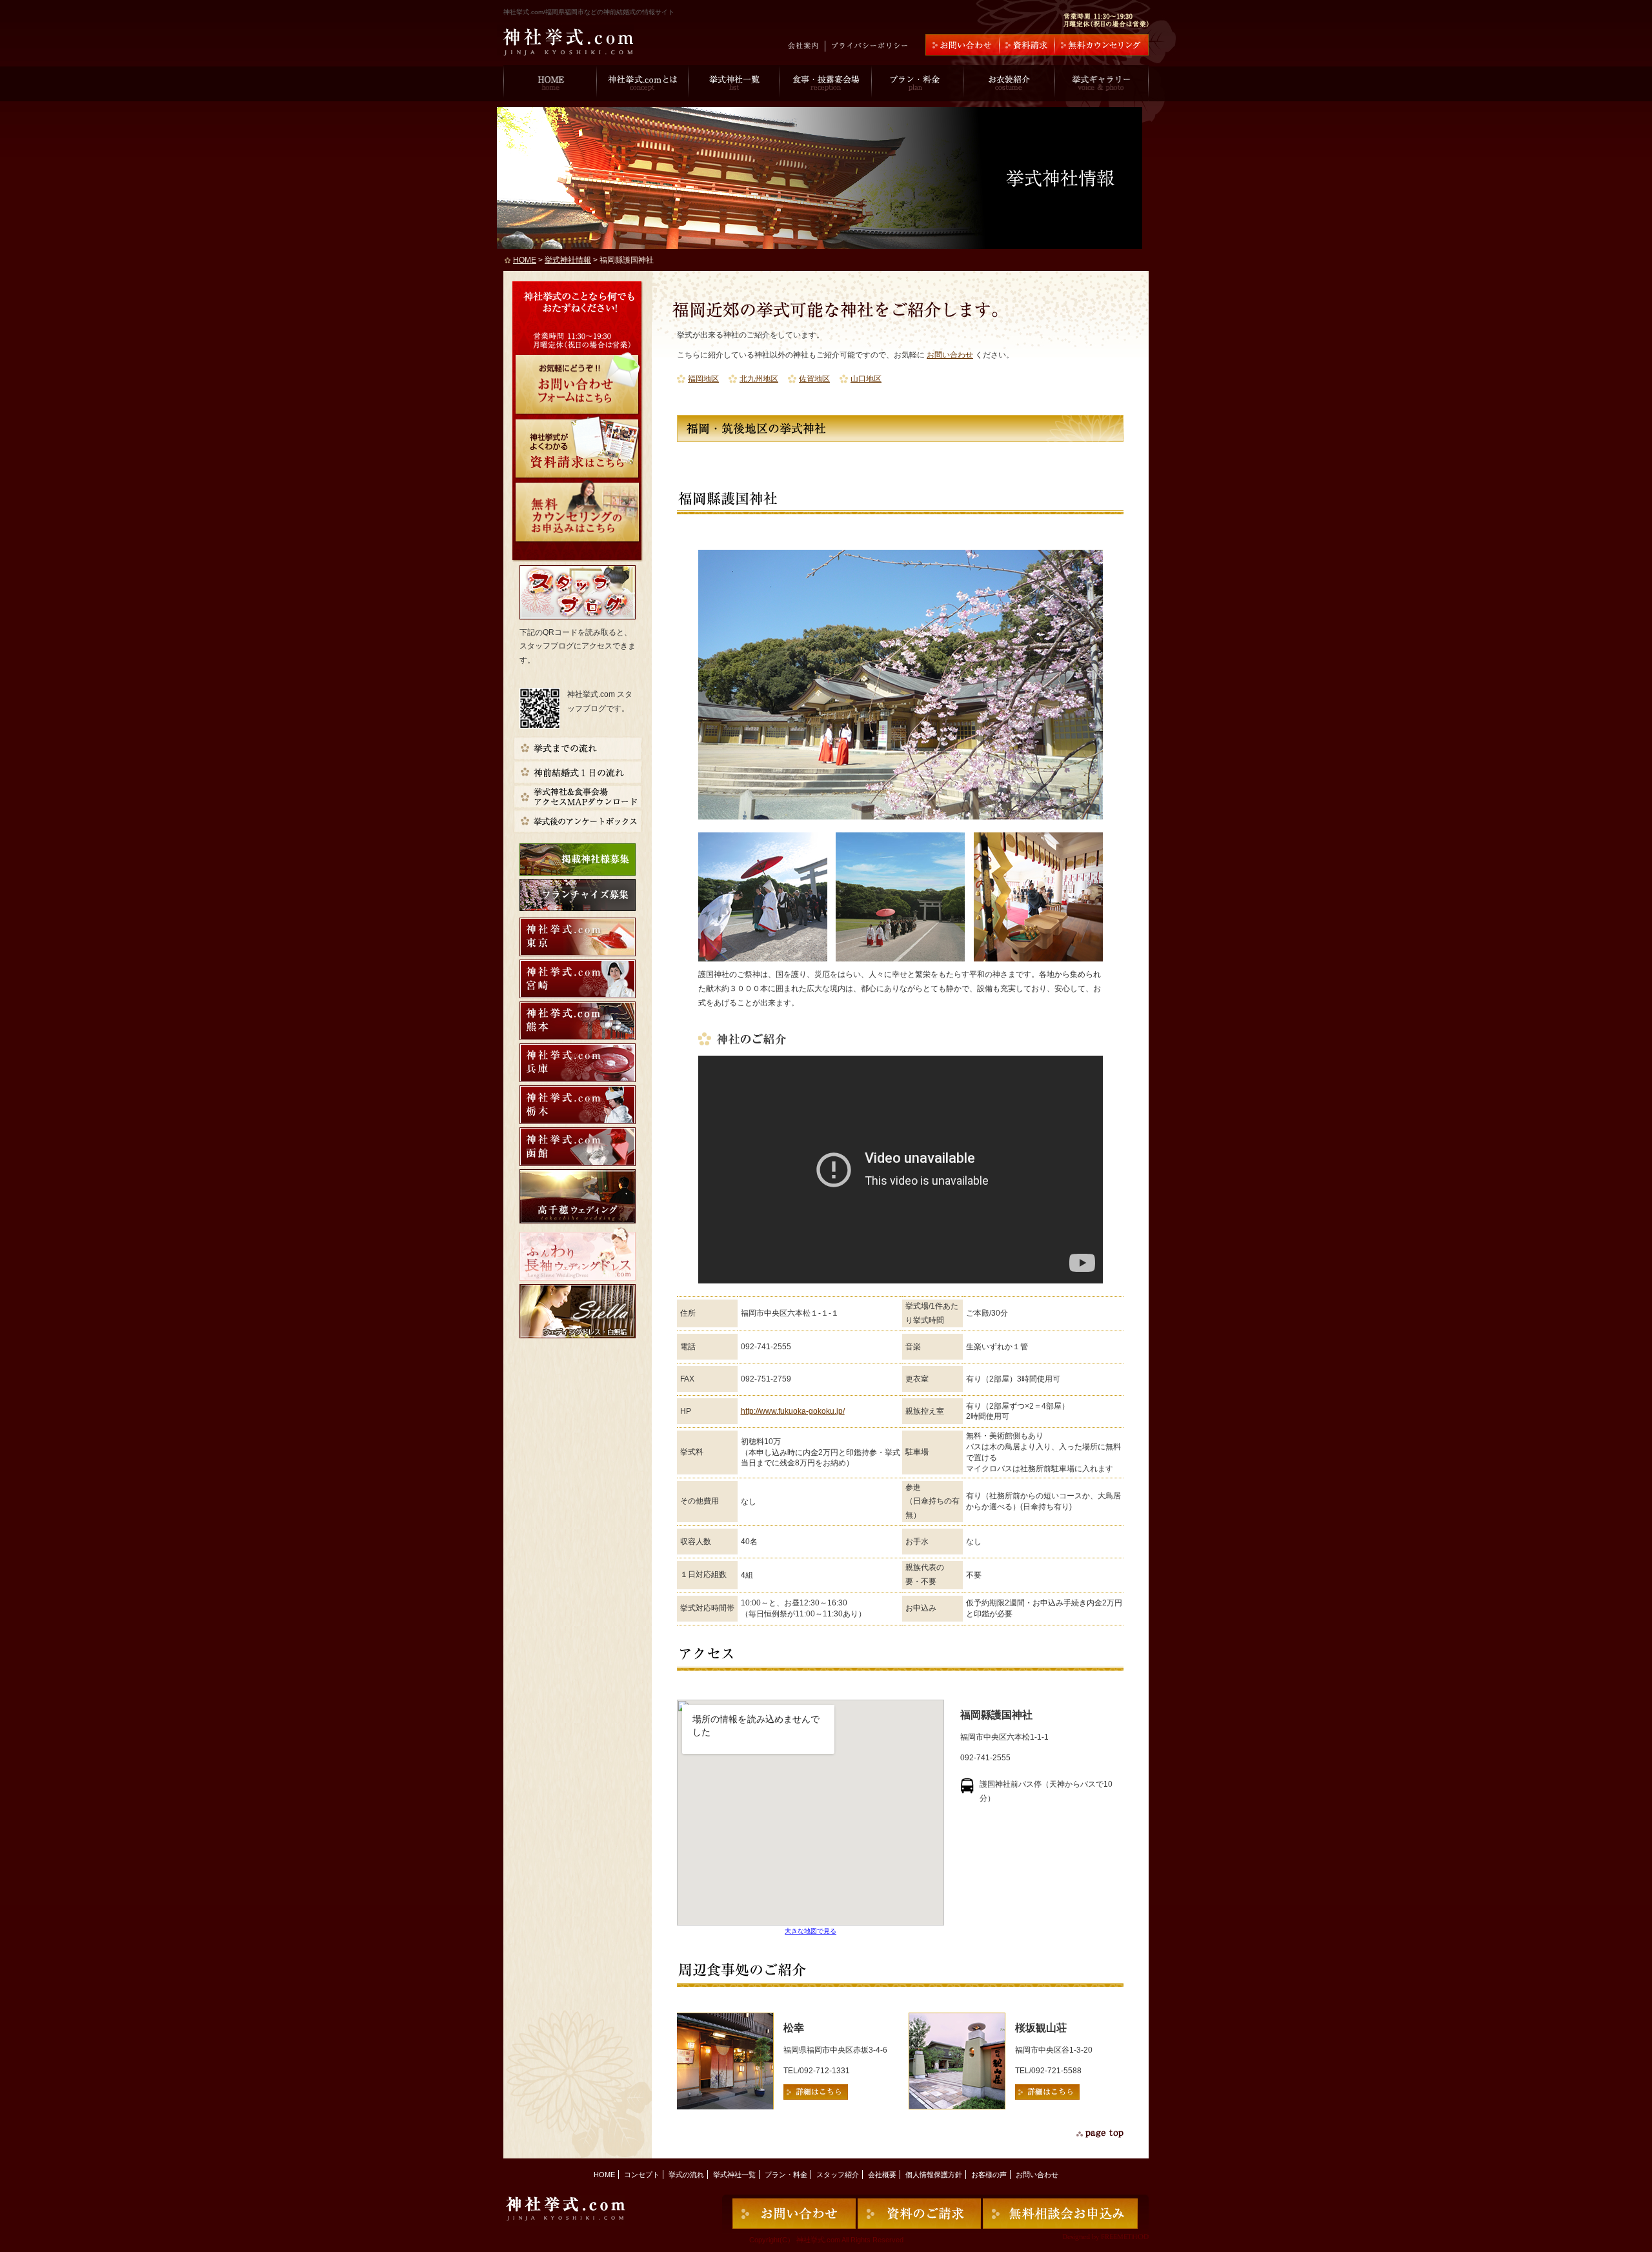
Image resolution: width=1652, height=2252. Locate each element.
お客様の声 (989, 2175)
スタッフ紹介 (838, 2175)
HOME (525, 260)
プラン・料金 (786, 2175)
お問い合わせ (950, 355)
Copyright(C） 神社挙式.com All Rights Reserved (826, 2240)
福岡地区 (703, 379)
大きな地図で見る (811, 1931)
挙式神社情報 (568, 260)
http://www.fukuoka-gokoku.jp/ (793, 1411)
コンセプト (642, 2175)
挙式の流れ (686, 2175)
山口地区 (866, 379)
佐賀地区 (814, 379)
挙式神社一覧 (734, 2175)
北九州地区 (759, 379)
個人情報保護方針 (934, 2175)
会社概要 (882, 2175)
